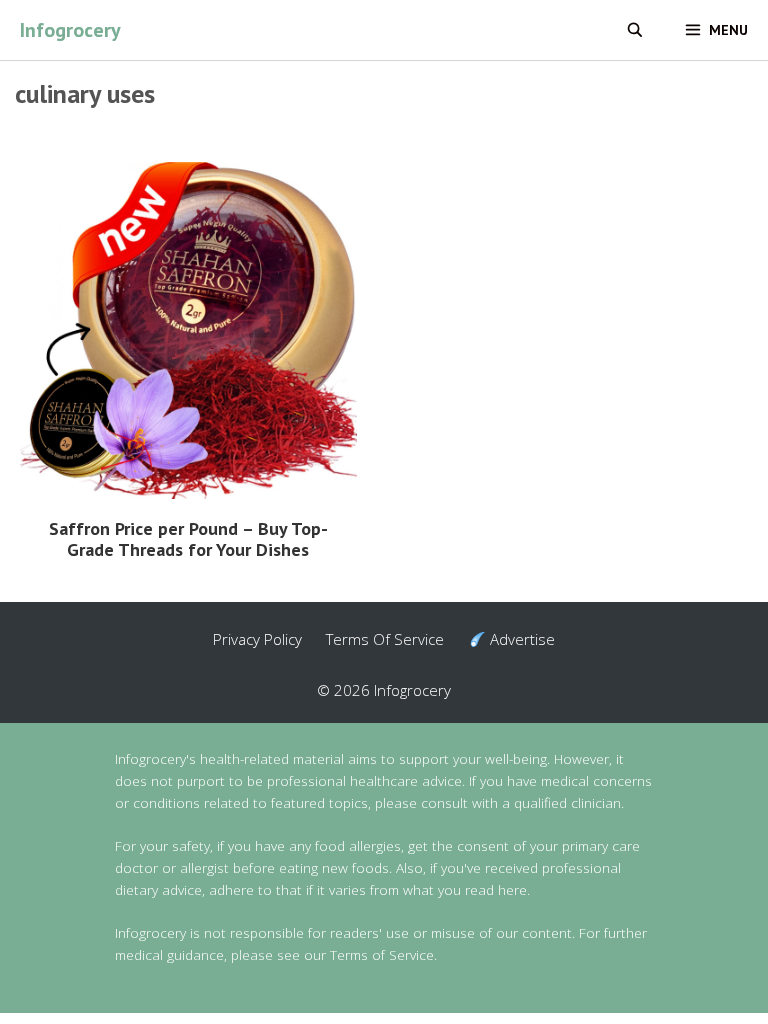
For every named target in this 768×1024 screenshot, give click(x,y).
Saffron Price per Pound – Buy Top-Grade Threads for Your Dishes (188, 539)
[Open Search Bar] (635, 30)
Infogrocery (70, 30)
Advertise (520, 639)
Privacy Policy (257, 639)
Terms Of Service (385, 639)
